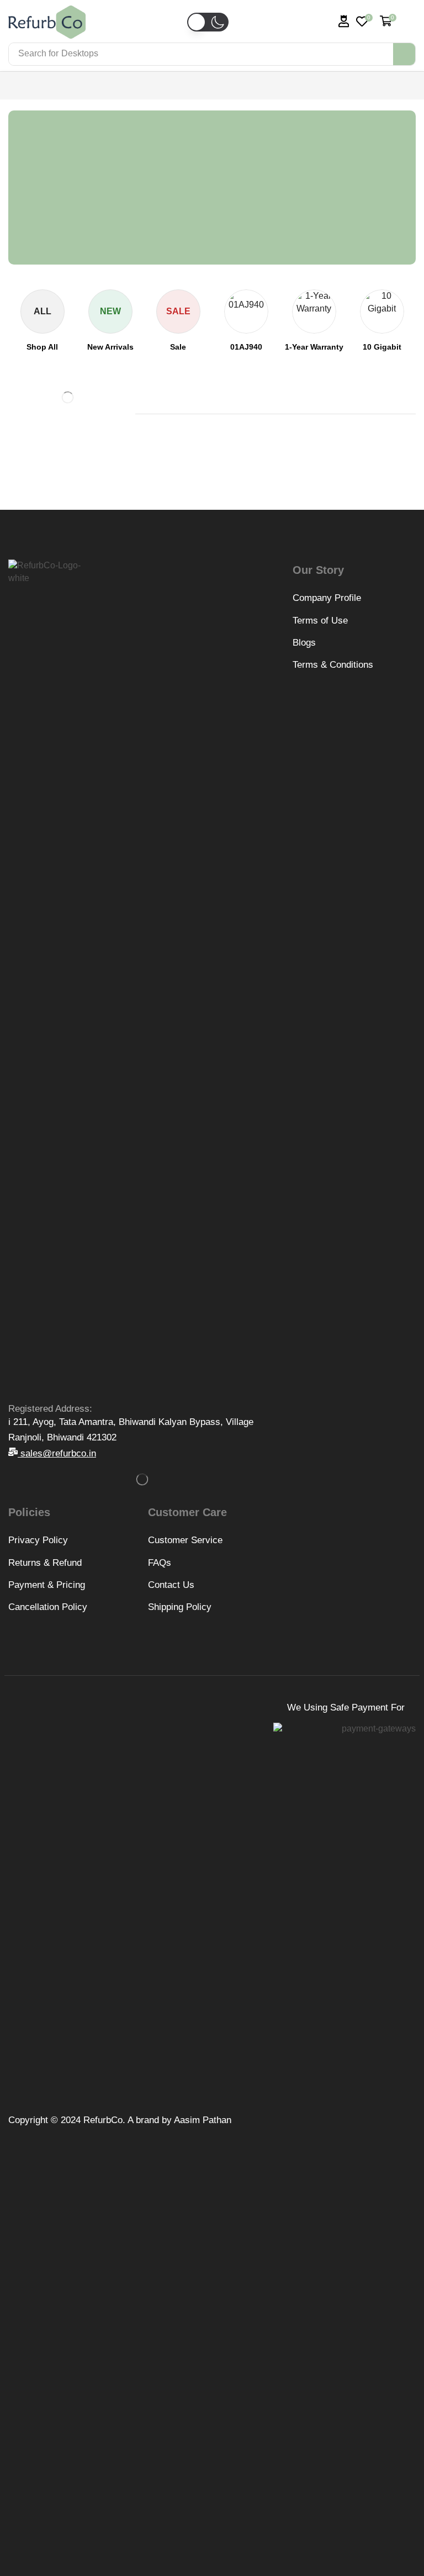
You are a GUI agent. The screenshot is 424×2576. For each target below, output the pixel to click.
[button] (205, 39)
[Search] (404, 54)
